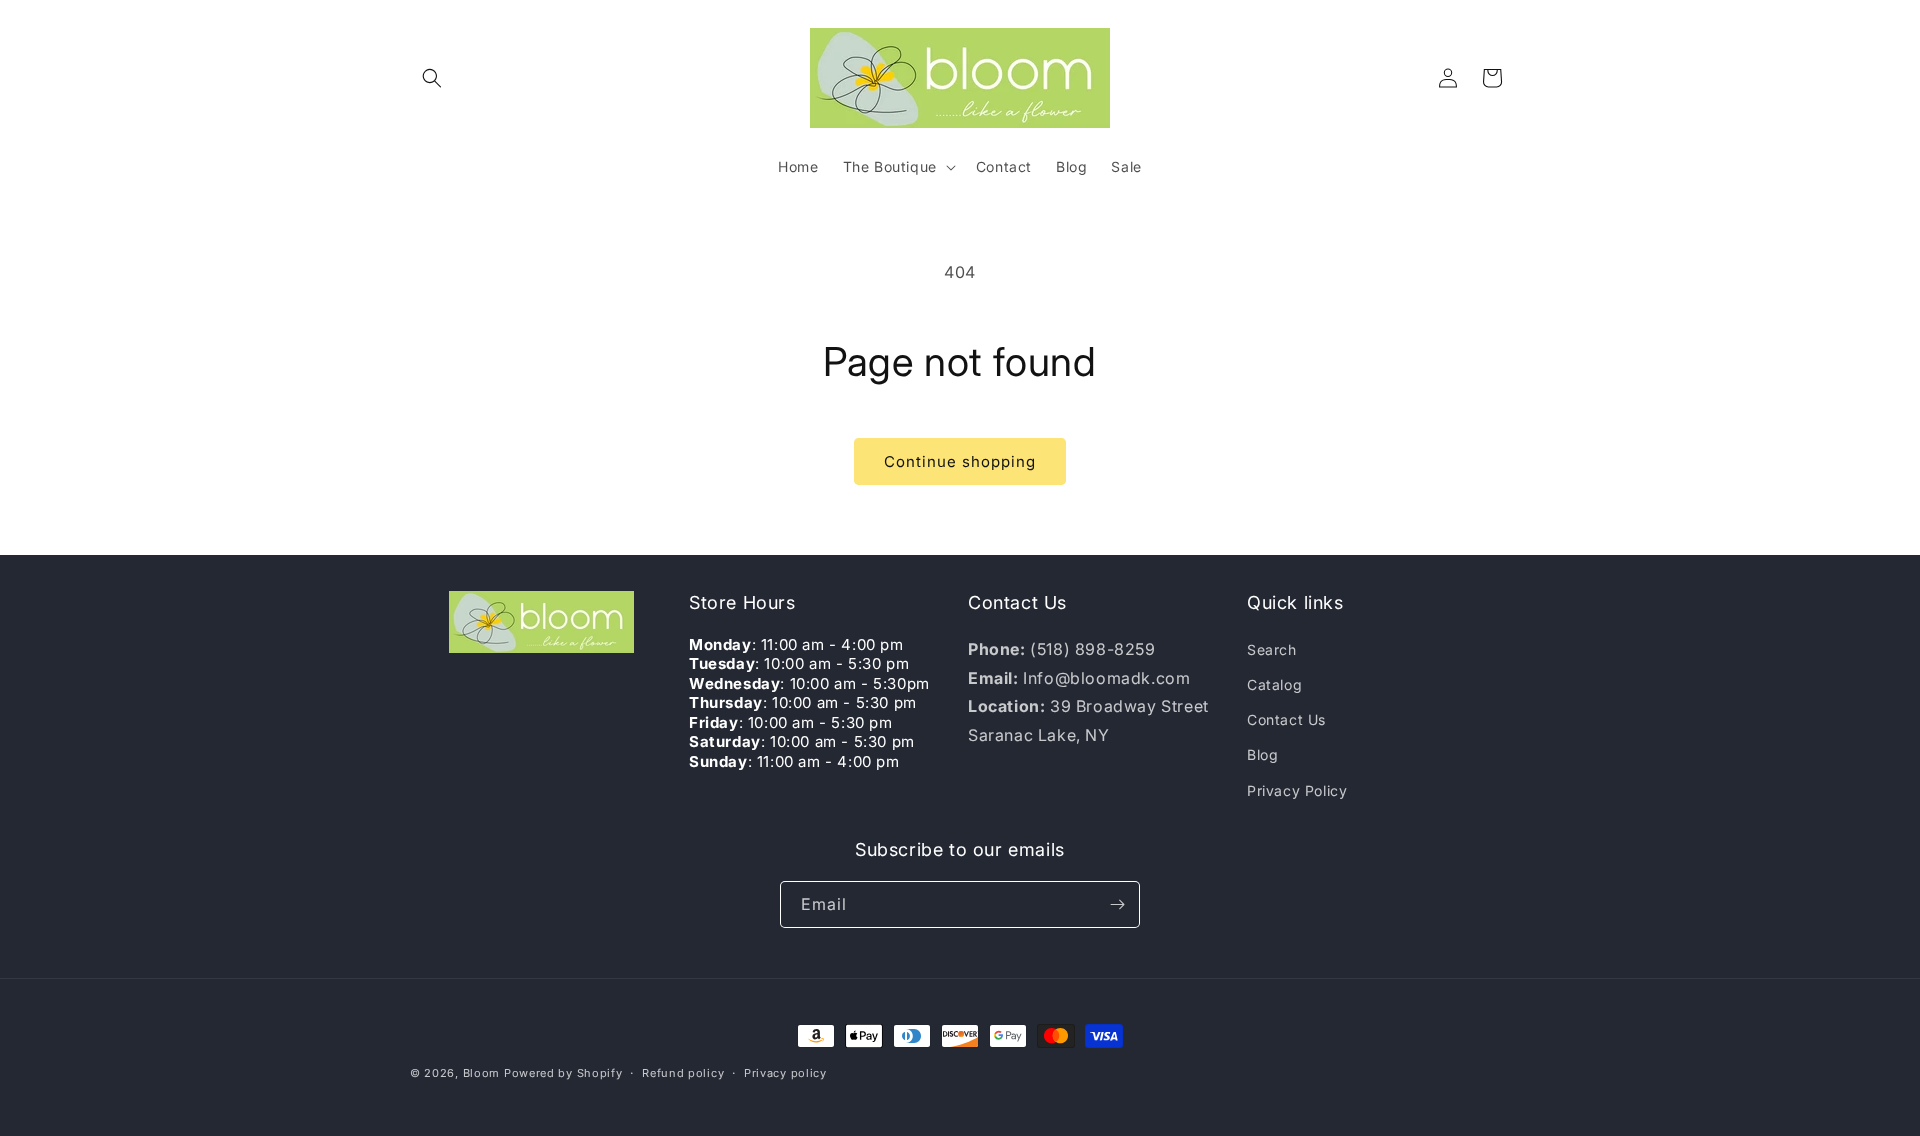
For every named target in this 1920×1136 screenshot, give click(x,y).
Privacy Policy (1297, 790)
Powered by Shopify (563, 1073)
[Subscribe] (1117, 904)
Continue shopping (960, 461)
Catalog (1274, 684)
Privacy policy (785, 1073)
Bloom (482, 1073)
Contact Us (1286, 719)
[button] (432, 78)
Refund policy (683, 1073)
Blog (1262, 754)
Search (1272, 649)
